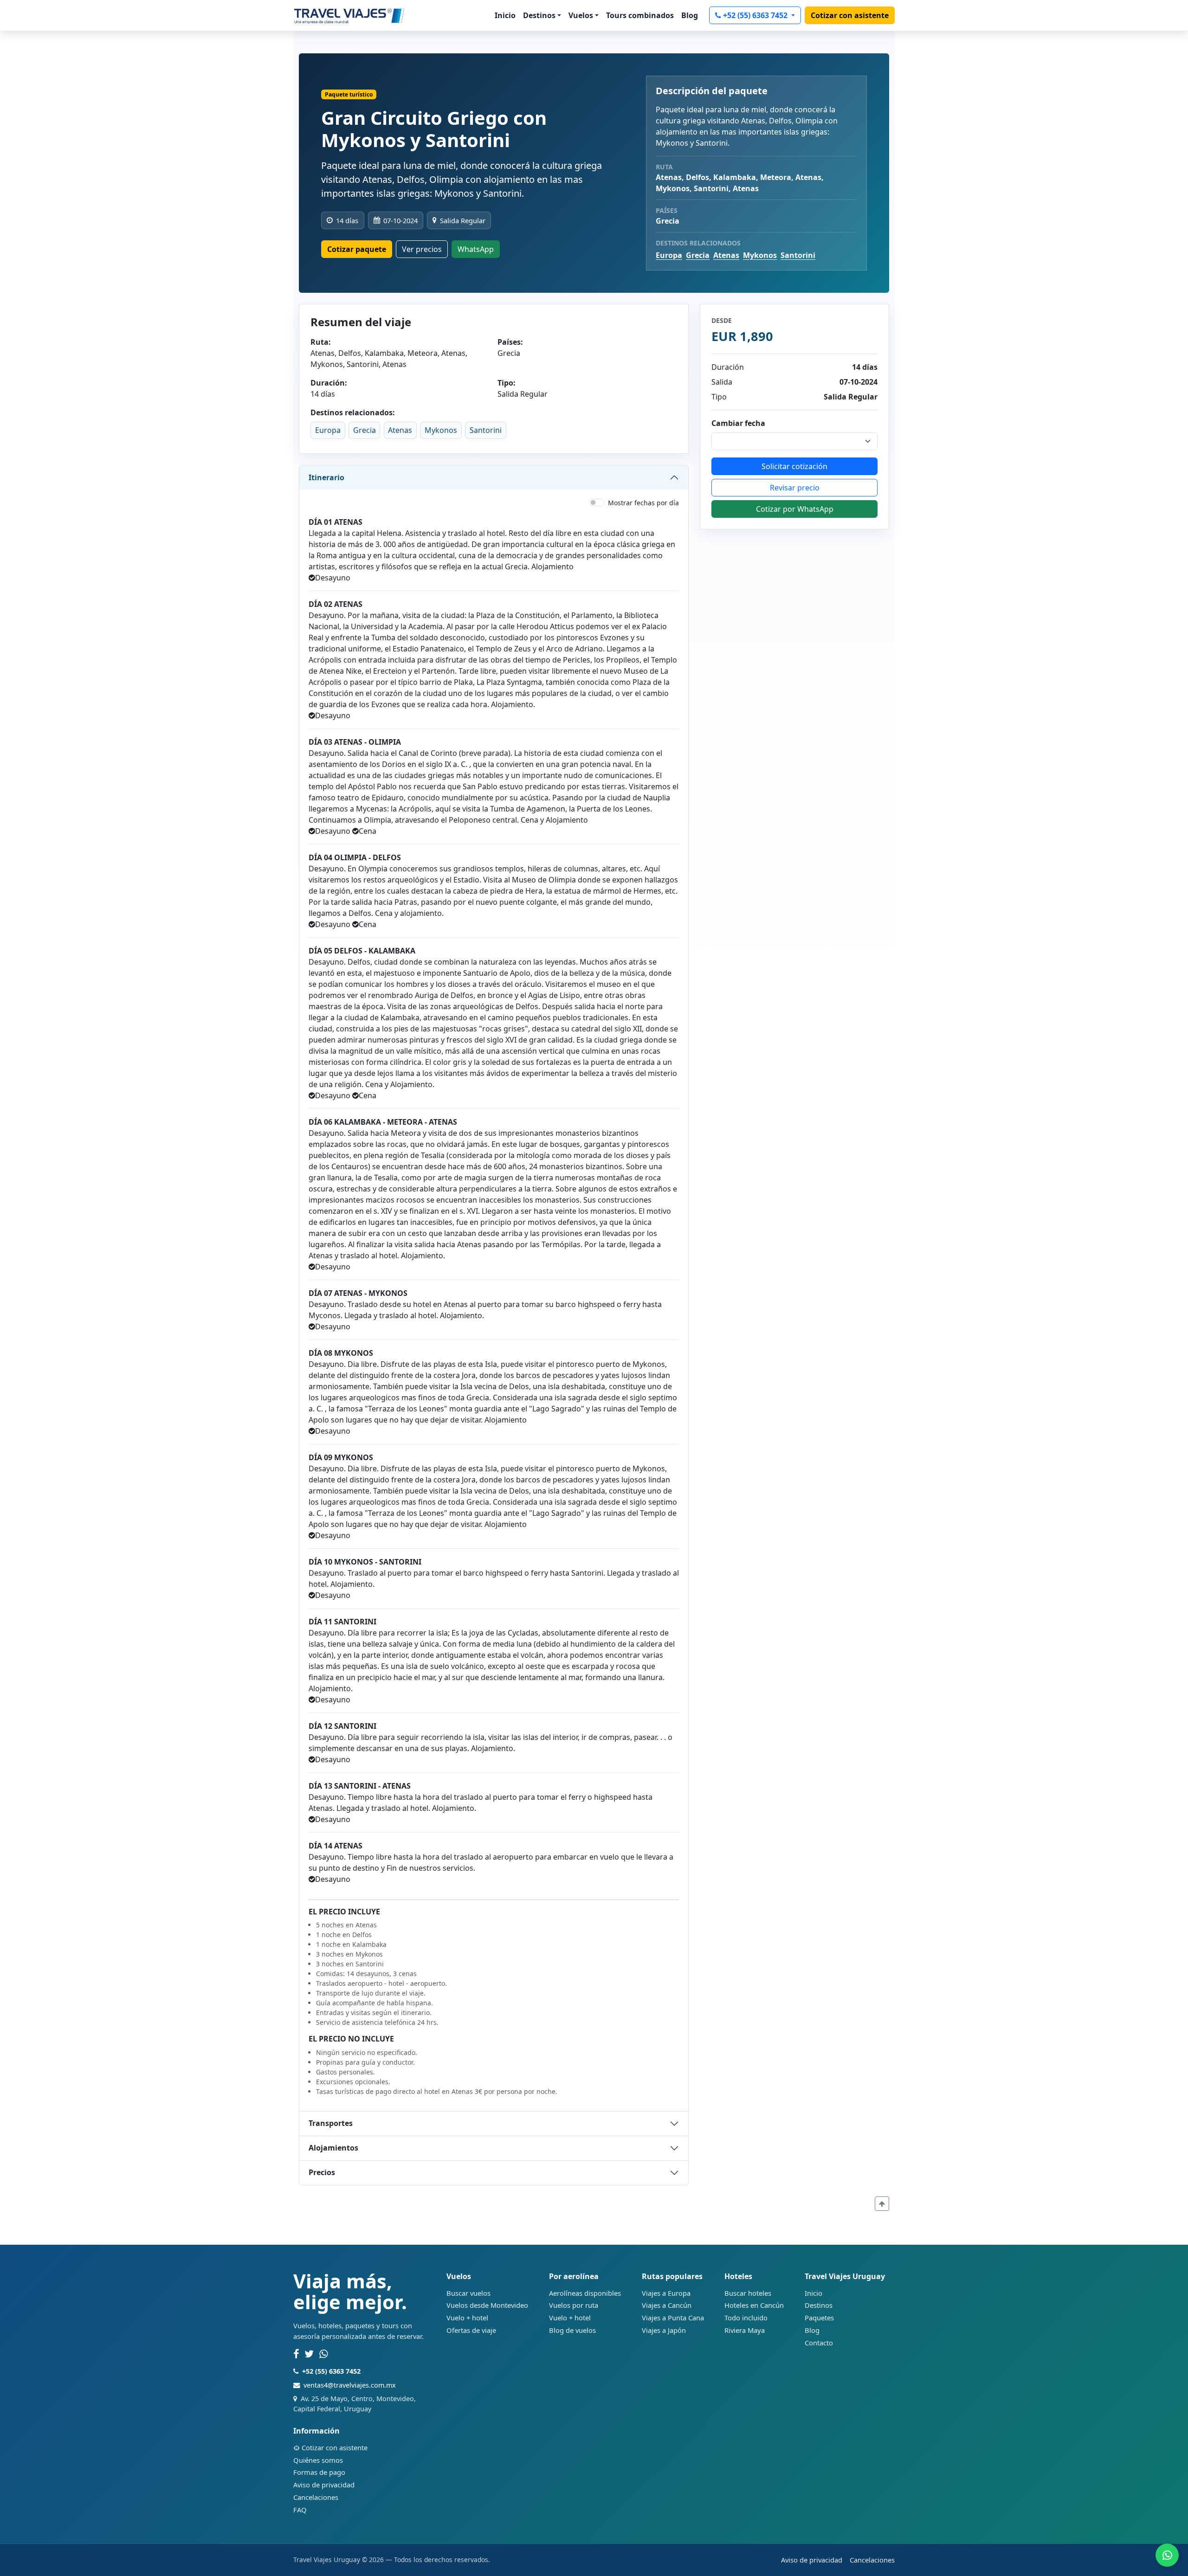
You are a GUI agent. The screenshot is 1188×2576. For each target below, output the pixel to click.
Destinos (819, 2305)
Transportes (331, 2123)
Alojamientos (333, 2148)
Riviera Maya (745, 2330)
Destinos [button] (539, 15)
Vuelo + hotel (467, 2318)
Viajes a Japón (664, 2330)
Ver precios (422, 249)
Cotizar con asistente (850, 15)
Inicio (505, 15)
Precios (322, 2172)
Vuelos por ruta (574, 2305)
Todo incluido (746, 2318)
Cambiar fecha (738, 423)
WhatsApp (476, 249)
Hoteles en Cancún (754, 2305)
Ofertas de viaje (471, 2330)
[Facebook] (296, 2354)
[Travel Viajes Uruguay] (349, 15)
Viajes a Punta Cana (673, 2318)
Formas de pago (319, 2472)
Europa (669, 255)
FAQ (300, 2510)
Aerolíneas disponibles (585, 2293)
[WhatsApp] (324, 2354)
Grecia (698, 255)
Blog (690, 15)
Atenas (726, 255)
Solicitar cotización (794, 466)
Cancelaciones (316, 2497)
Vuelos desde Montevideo (487, 2305)
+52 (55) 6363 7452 (756, 15)
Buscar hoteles (748, 2293)
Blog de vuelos (572, 2330)
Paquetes (819, 2318)
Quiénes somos (318, 2460)
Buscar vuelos (468, 2293)
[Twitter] (309, 2354)
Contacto (819, 2343)
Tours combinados (640, 15)
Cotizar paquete (357, 249)
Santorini (798, 255)
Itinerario (326, 477)
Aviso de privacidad (324, 2485)
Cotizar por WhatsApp (795, 509)
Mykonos (760, 255)
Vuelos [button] (581, 15)
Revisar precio (795, 488)
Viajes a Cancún (667, 2305)
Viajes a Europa (666, 2293)
